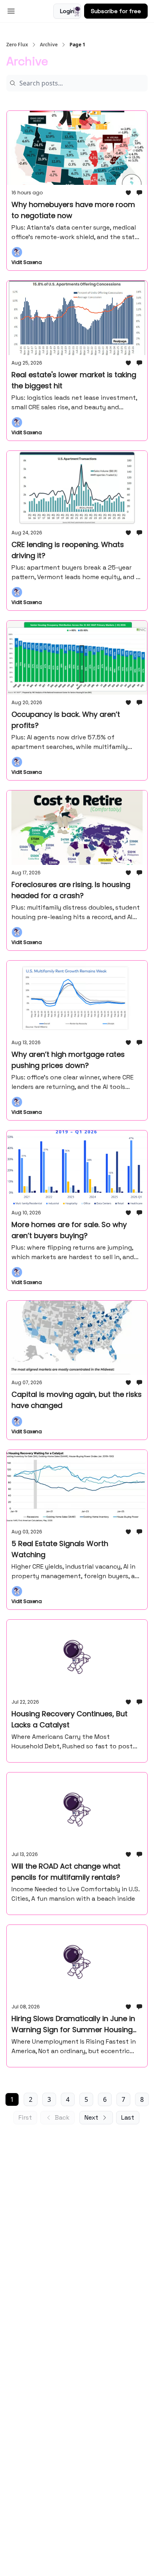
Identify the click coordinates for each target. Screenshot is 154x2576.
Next (91, 2117)
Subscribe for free (116, 11)
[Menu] (11, 10)
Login (67, 11)
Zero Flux (17, 45)
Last (128, 2117)
